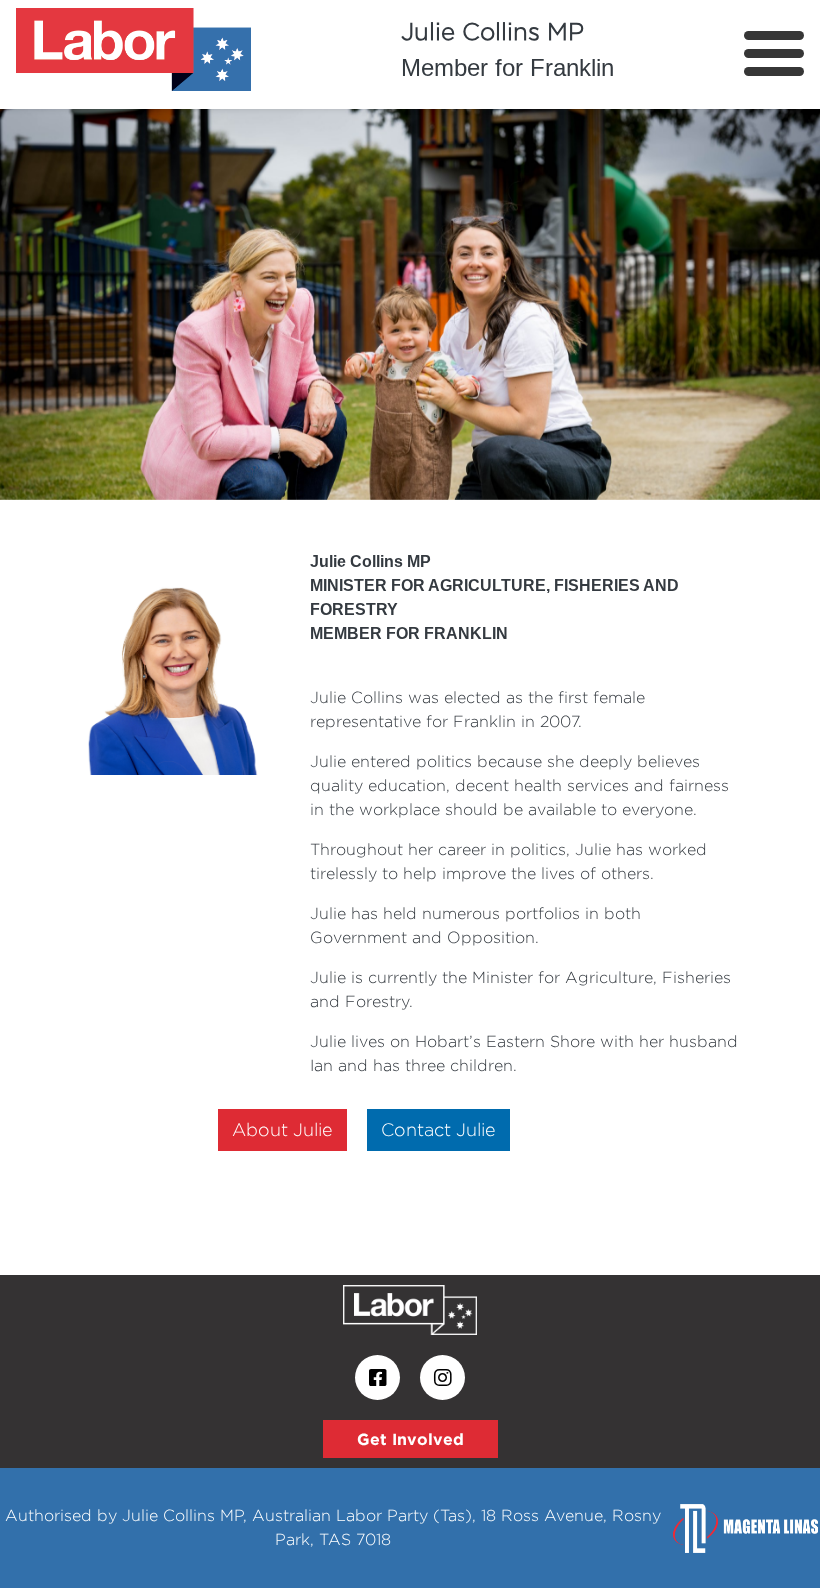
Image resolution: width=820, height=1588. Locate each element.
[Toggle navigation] (774, 53)
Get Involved (410, 1439)
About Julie (282, 1129)
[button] (61, 300)
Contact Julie (438, 1129)
